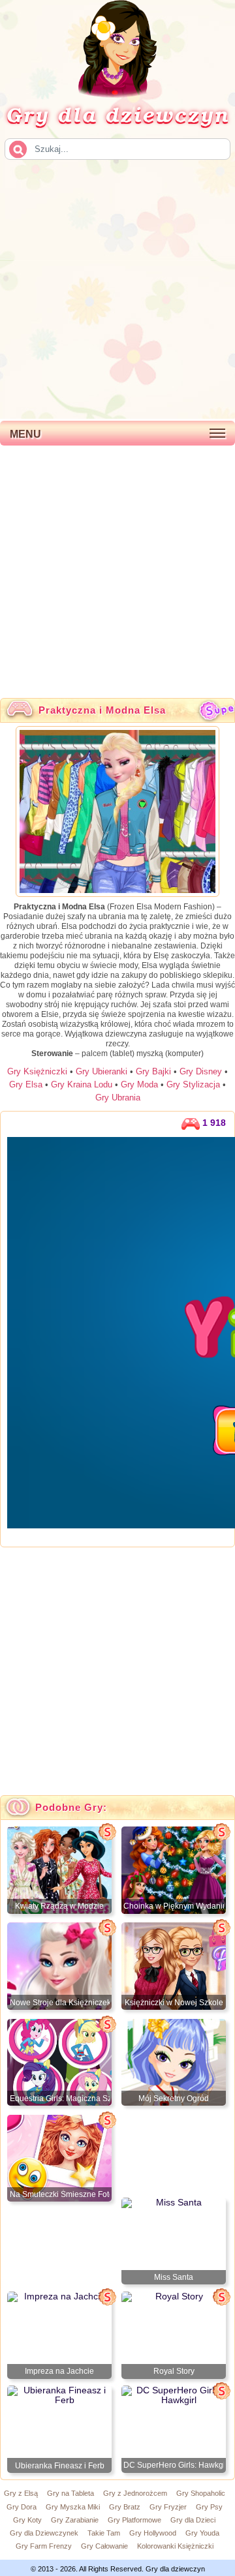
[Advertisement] (117, 288)
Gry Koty (27, 2520)
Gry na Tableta (70, 2493)
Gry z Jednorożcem (135, 2493)
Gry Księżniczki (37, 1071)
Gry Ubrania (118, 1098)
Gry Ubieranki (102, 1071)
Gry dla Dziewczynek (44, 2533)
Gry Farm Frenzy (44, 2546)
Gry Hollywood (153, 2533)
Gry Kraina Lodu (82, 1084)
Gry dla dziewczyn (117, 114)
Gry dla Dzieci (193, 2520)
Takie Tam (104, 2533)
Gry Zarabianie (75, 2520)
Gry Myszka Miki (73, 2507)
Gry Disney (201, 1071)
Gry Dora (22, 2507)
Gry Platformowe (134, 2520)
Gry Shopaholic (201, 2493)
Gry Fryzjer (168, 2507)
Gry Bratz (125, 2507)
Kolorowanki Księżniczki (175, 2546)
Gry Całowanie (104, 2546)
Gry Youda (202, 2533)
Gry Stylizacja (193, 1084)
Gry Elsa (26, 1084)
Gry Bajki (153, 1071)
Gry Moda (139, 1084)
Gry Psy (209, 2507)
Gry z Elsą (21, 2493)
